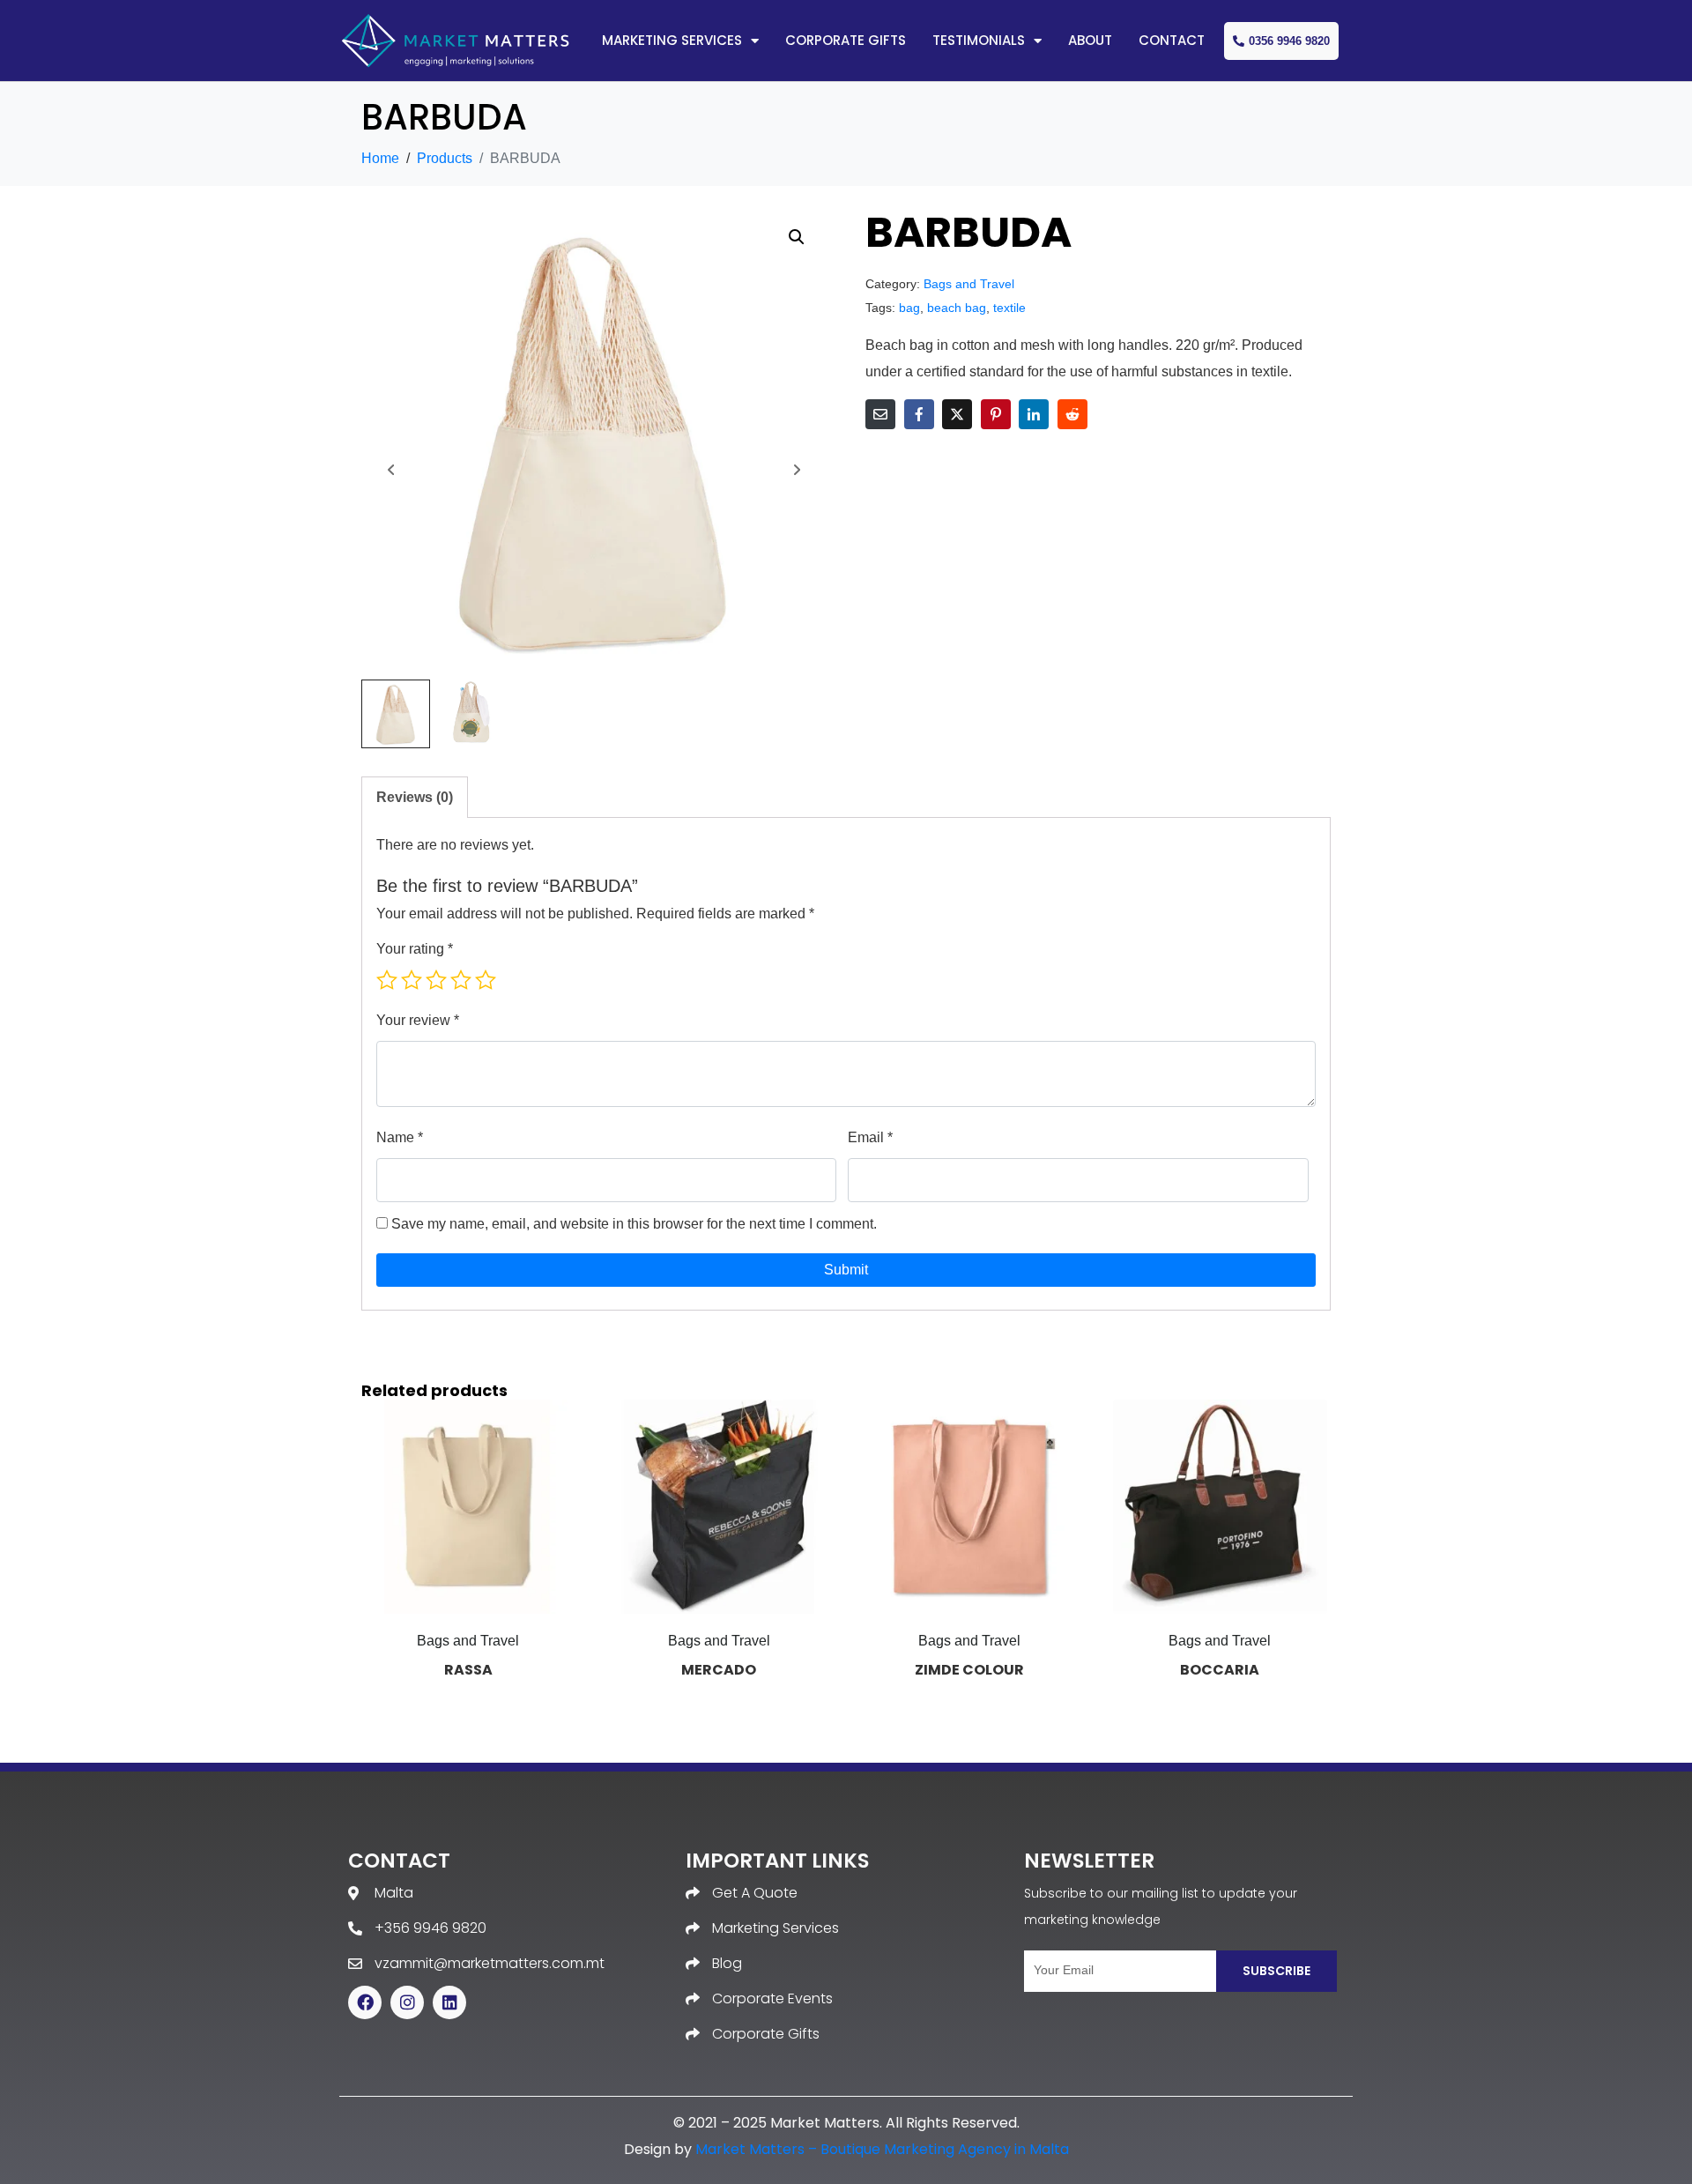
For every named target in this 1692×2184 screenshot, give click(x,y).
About (1090, 40)
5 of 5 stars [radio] (486, 980)
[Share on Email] (880, 414)
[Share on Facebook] (919, 414)
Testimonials (979, 40)
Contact (1172, 40)
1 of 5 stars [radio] (387, 980)
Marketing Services (672, 40)
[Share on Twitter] (957, 414)
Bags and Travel (969, 284)
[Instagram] (407, 2002)
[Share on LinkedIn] (1034, 414)
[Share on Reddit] (1072, 414)
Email (870, 1137)
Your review (418, 1020)
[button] (797, 237)
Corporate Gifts (846, 40)
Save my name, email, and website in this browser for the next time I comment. (634, 1224)
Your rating (415, 949)
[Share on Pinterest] (996, 414)
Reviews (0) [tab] (415, 797)
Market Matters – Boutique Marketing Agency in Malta (882, 2149)
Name (400, 1137)
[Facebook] (365, 2002)
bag (909, 308)
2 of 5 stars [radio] (412, 980)
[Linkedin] (449, 2002)
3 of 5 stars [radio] (436, 980)
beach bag (957, 308)
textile (1009, 308)
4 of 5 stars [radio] (461, 980)
